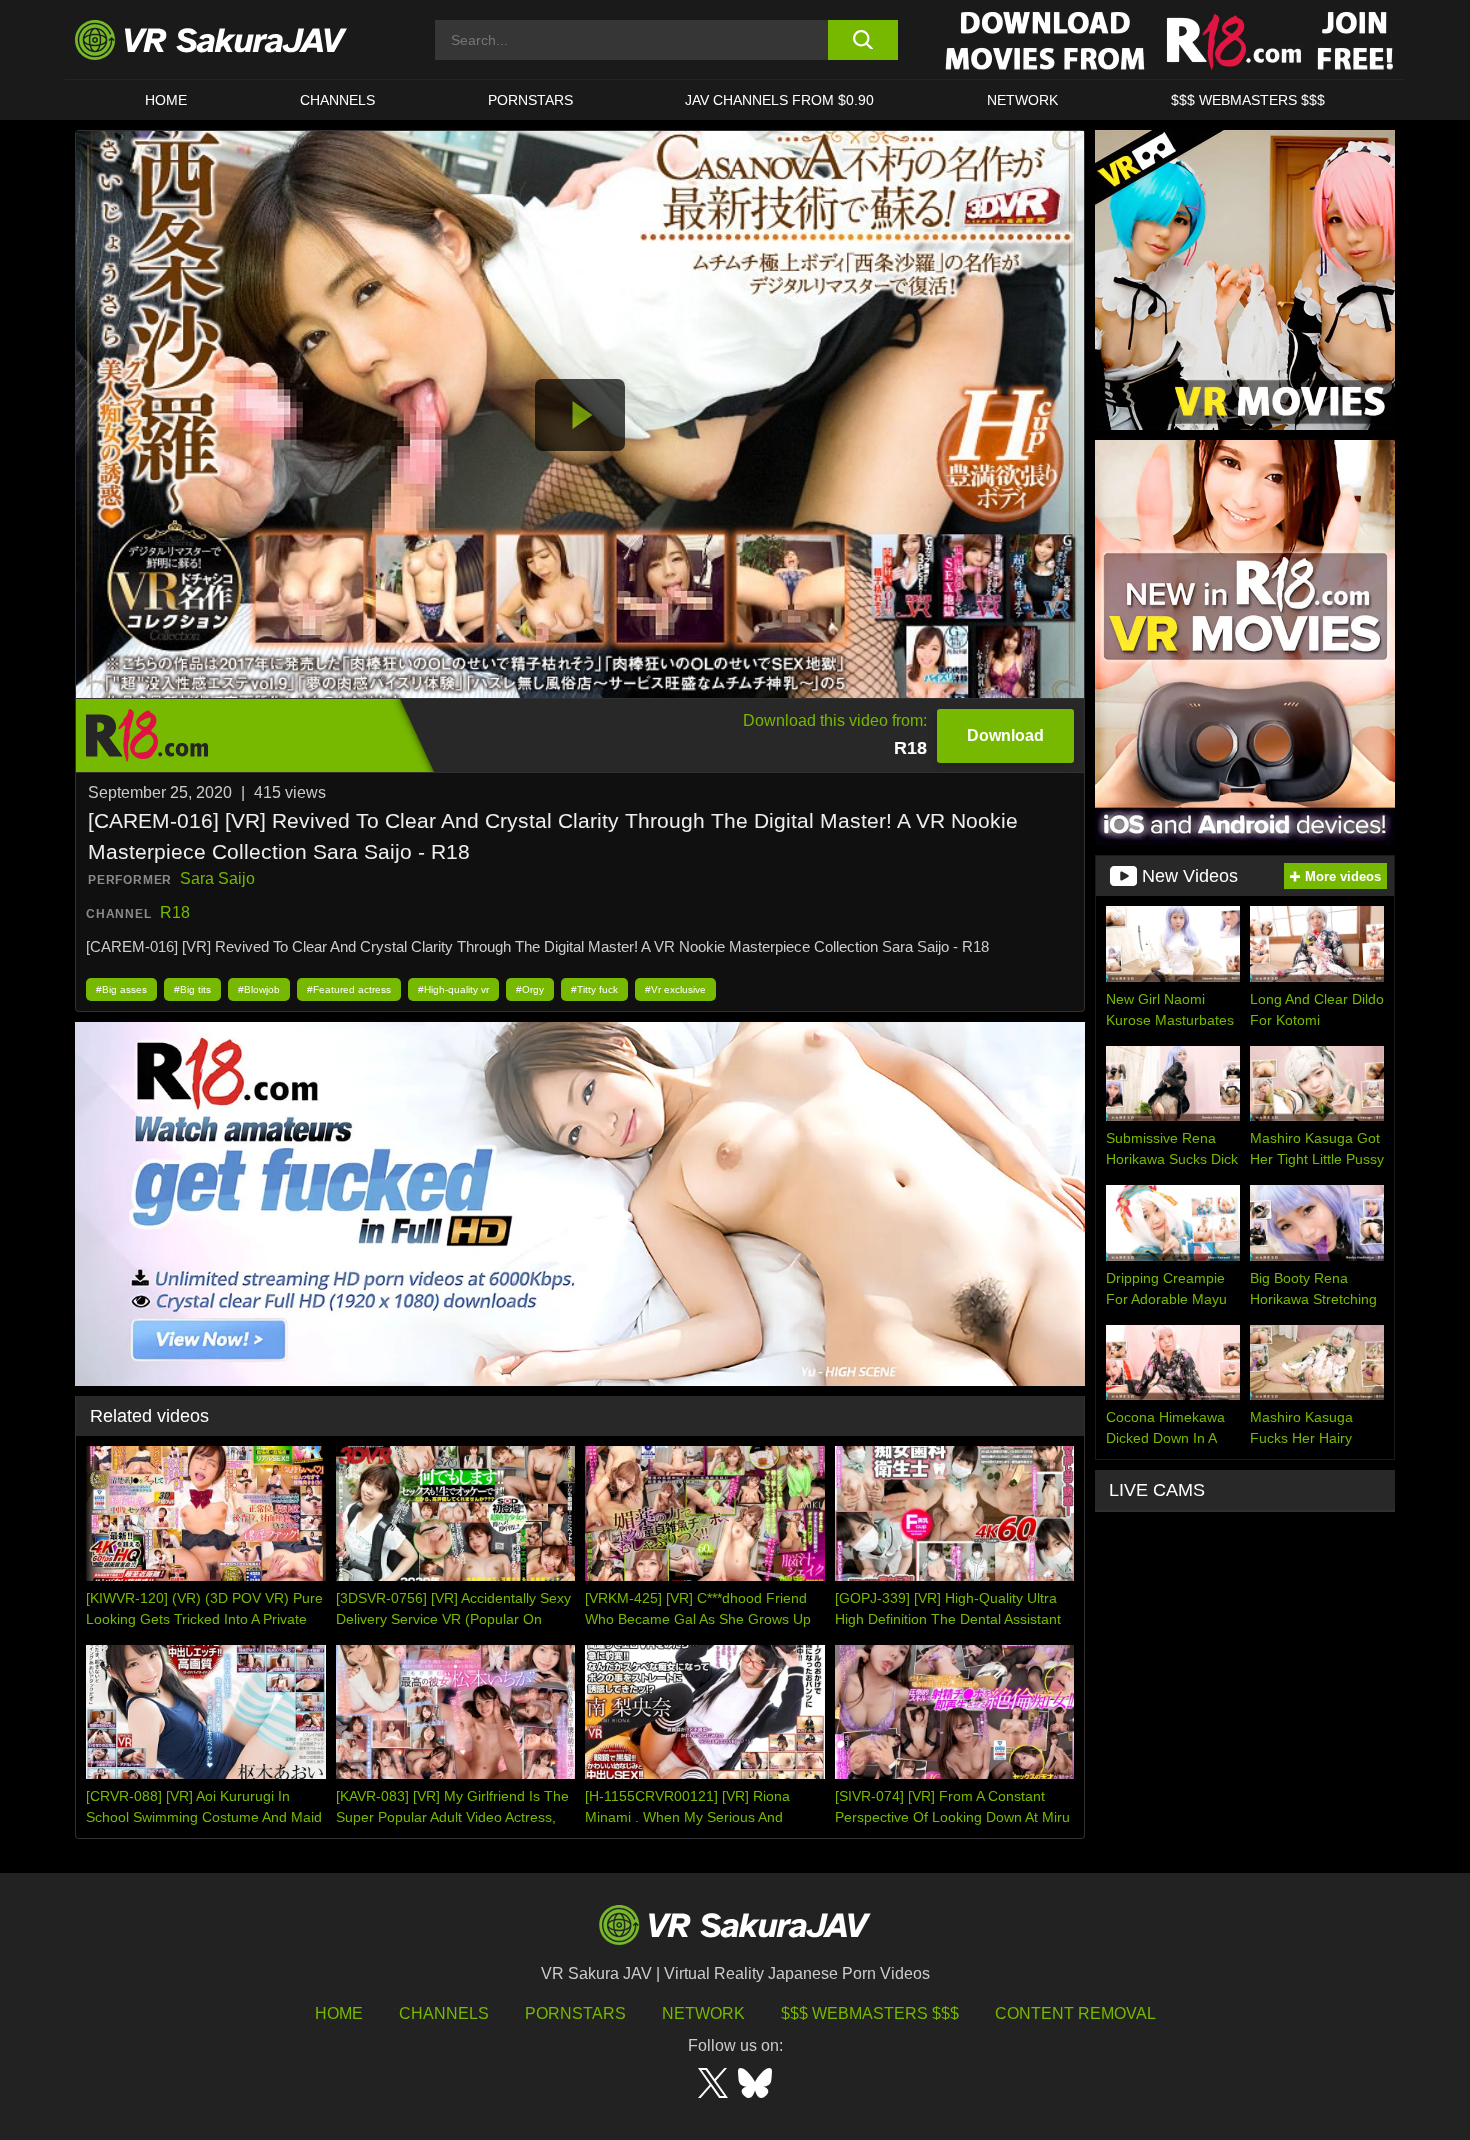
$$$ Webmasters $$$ (870, 2013)
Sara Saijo (217, 878)
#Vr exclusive (675, 989)
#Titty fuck (594, 989)
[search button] (862, 40)
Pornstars (530, 100)
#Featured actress (349, 989)
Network (1022, 100)
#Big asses (121, 989)
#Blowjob (259, 989)
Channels (337, 100)
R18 (175, 912)
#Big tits (192, 989)
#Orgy (530, 989)
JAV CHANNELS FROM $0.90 (779, 100)
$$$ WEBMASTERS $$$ (1248, 100)
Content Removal (1075, 2013)
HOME (166, 100)
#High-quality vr (453, 989)
